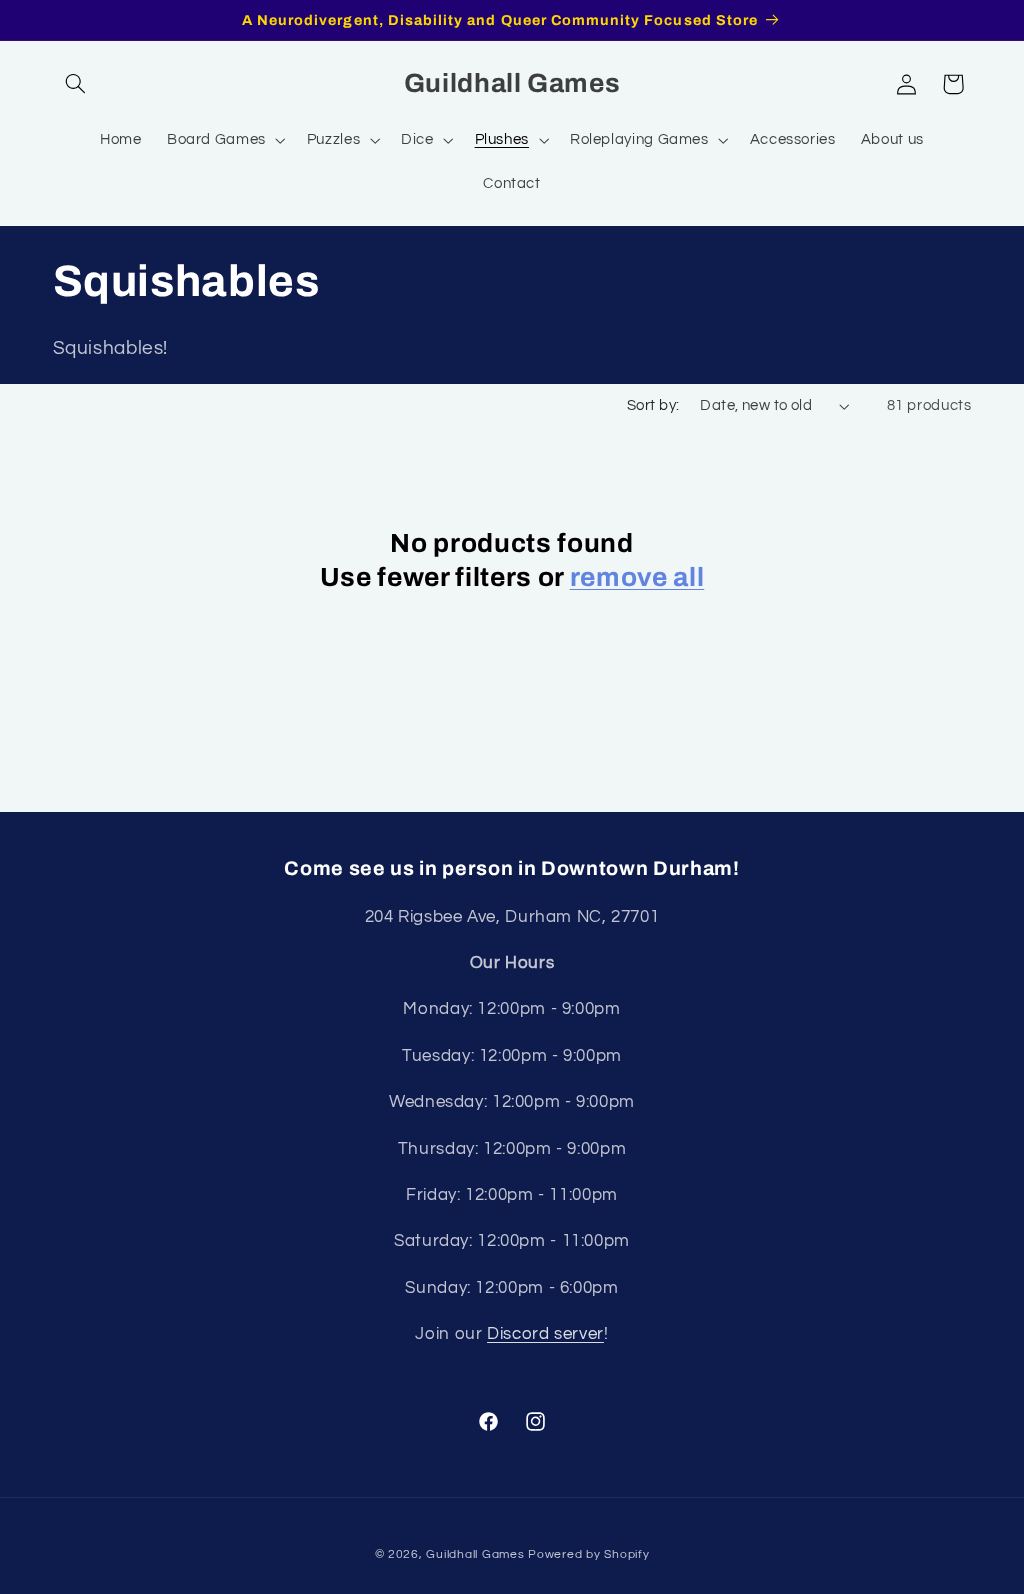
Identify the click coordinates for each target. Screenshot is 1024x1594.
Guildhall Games (475, 1554)
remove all (637, 577)
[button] (76, 84)
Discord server (545, 1334)
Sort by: (653, 405)
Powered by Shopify (588, 1554)
